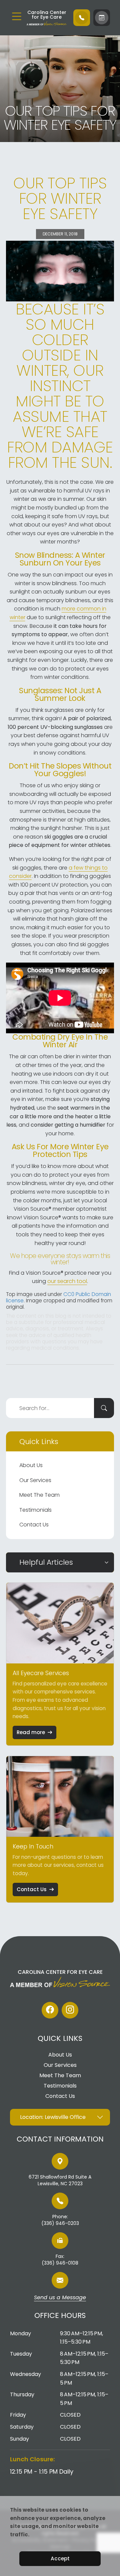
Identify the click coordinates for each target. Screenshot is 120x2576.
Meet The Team (39, 1495)
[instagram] (70, 2010)
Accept (60, 2558)
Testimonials (35, 1510)
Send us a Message (60, 2298)
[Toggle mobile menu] (17, 16)
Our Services (35, 1480)
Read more (31, 1732)
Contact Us (34, 1525)
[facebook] (50, 2010)
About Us (31, 1465)
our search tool (67, 1281)
